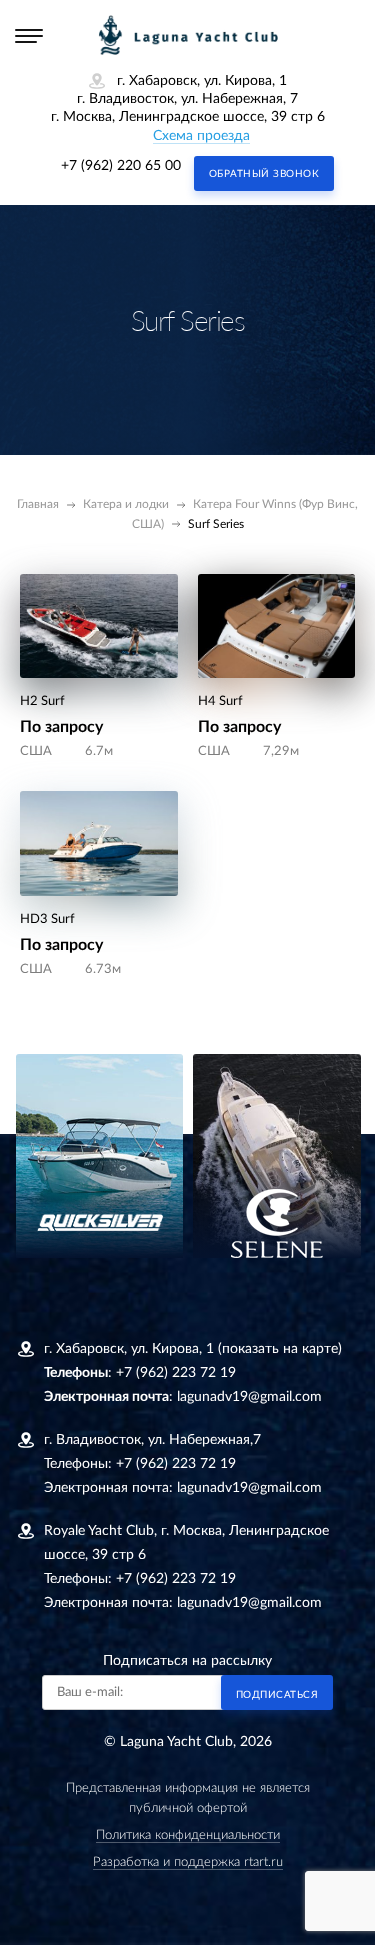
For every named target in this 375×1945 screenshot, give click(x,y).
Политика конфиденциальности (188, 1835)
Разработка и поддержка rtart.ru (188, 1862)
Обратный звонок (264, 174)
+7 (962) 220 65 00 (121, 166)
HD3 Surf (47, 919)
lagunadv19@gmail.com (249, 1397)
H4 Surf (220, 701)
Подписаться (277, 1695)
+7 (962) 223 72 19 (176, 1373)
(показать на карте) (280, 1349)
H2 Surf (42, 701)
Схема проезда (201, 136)
